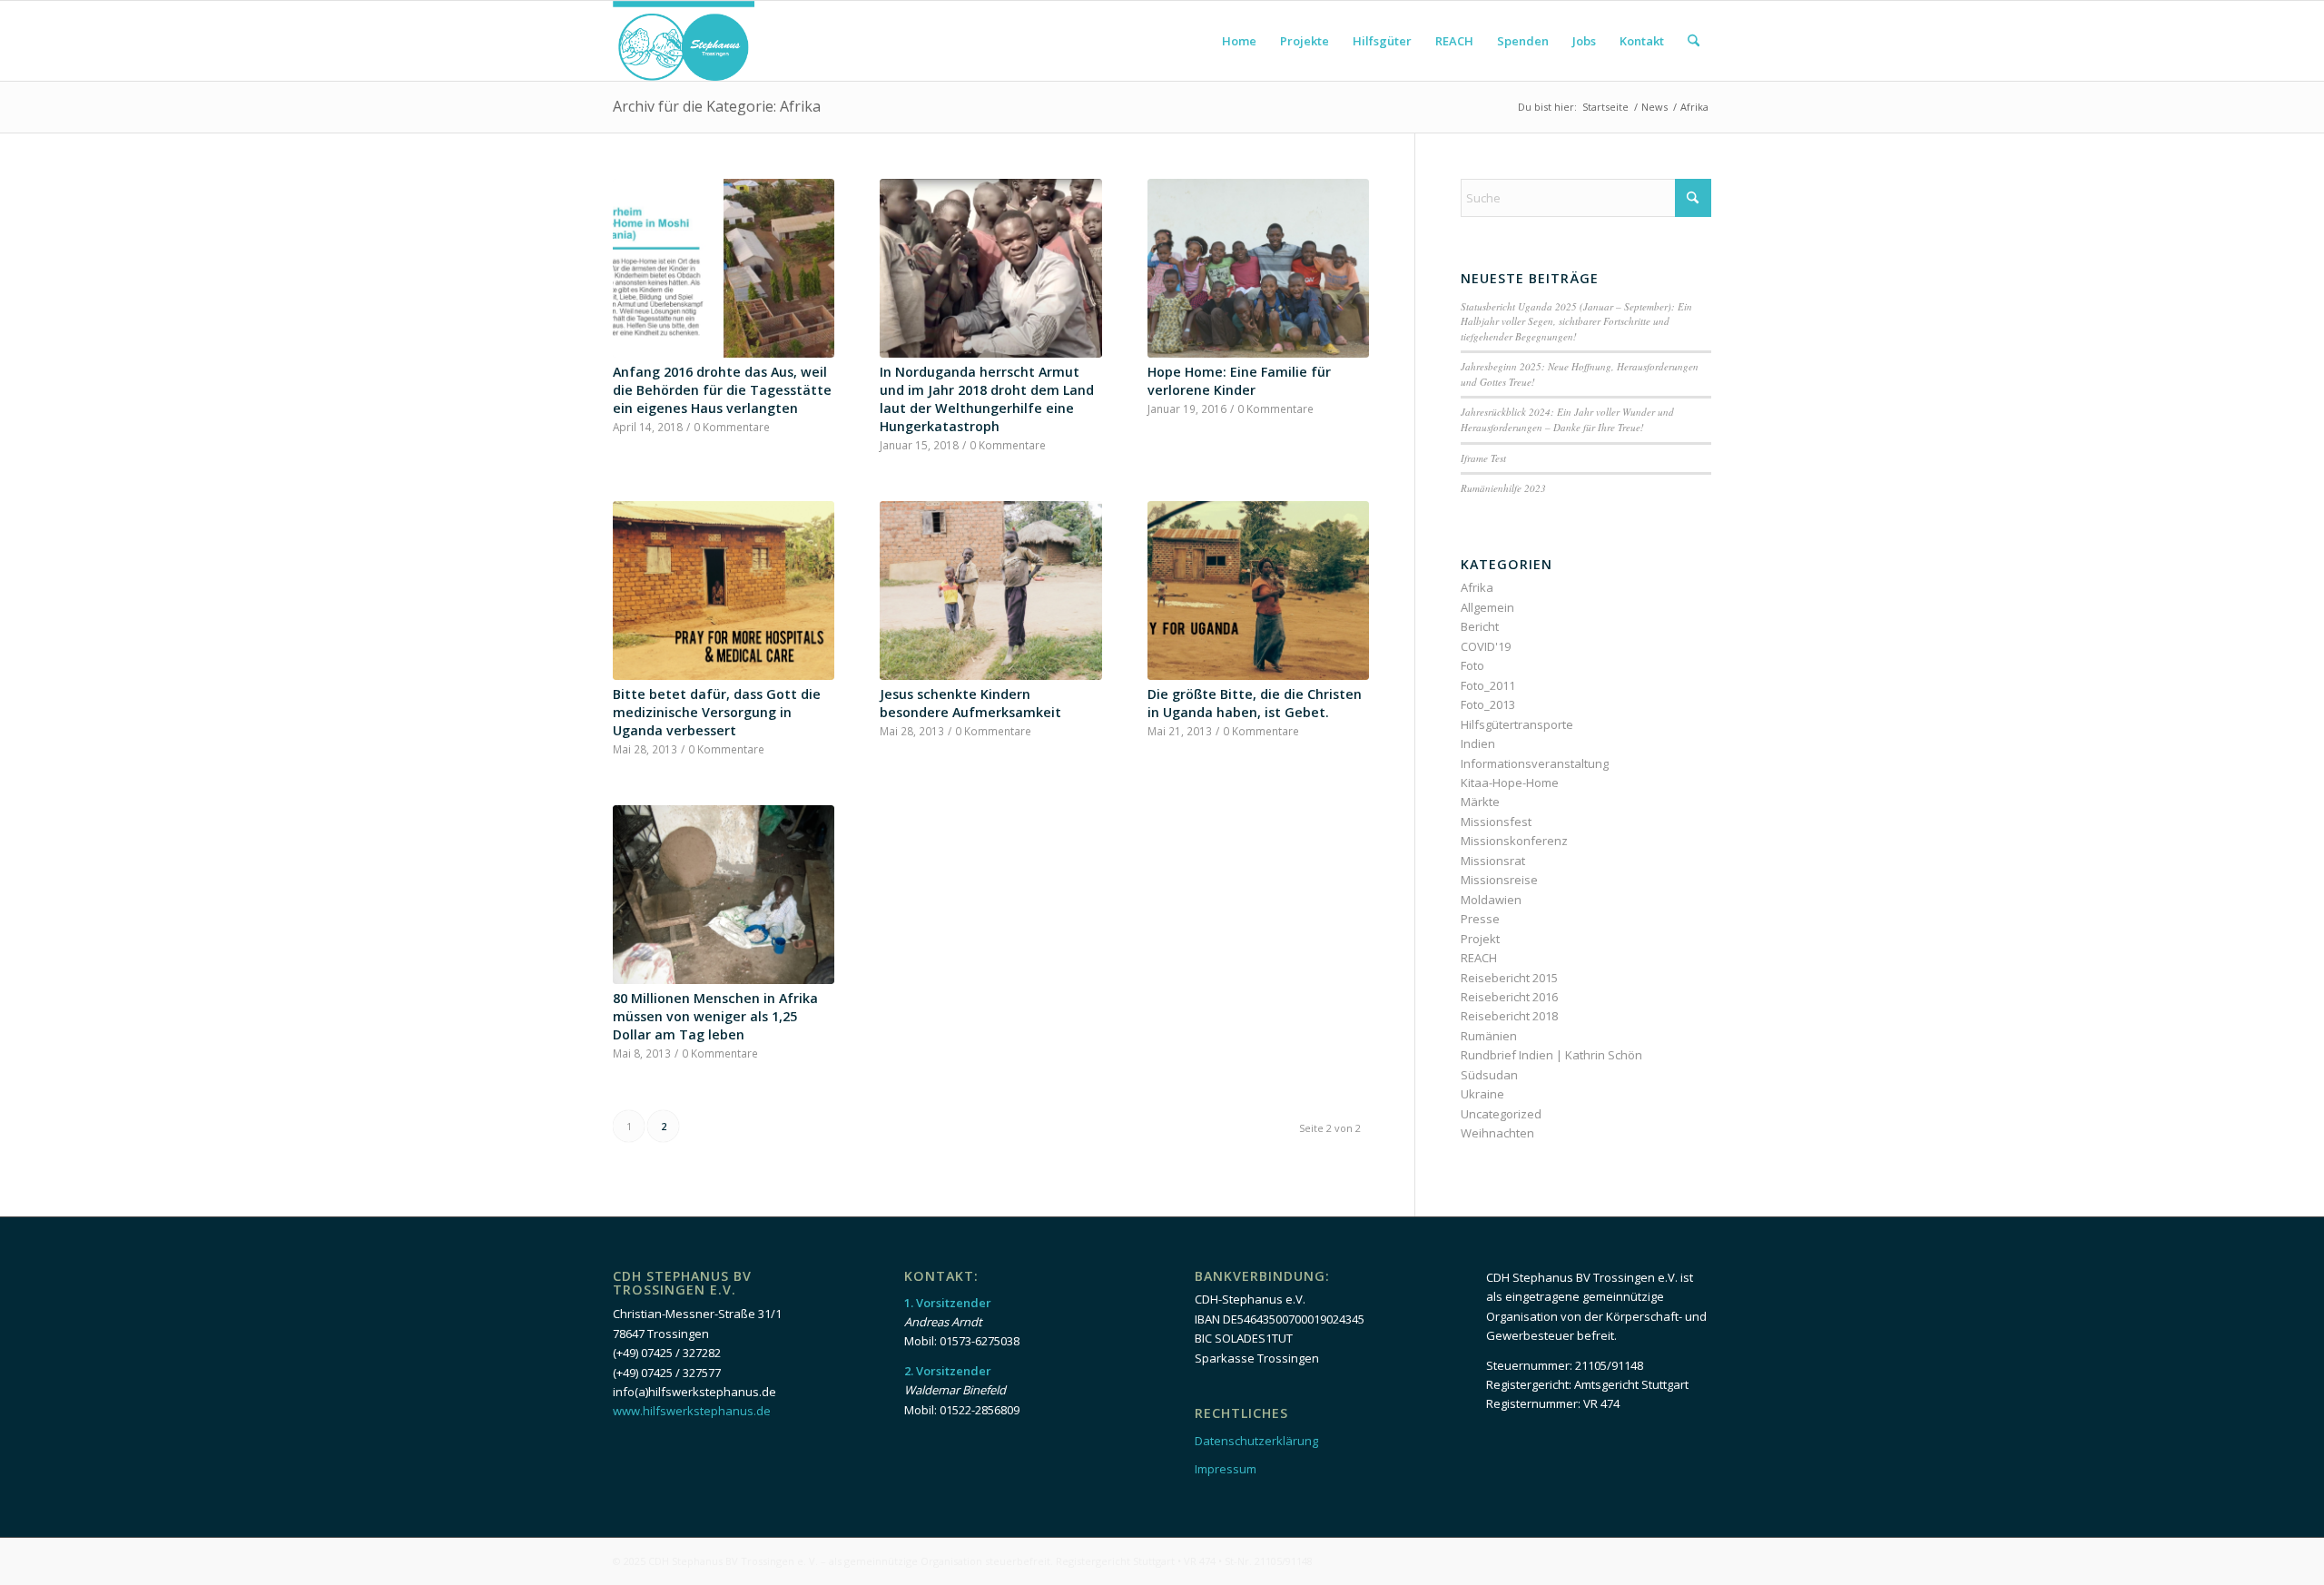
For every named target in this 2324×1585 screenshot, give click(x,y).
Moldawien (1491, 900)
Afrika (1477, 587)
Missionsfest (1496, 822)
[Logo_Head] (684, 41)
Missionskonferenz (1514, 841)
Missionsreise (1499, 880)
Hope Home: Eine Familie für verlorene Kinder (1239, 381)
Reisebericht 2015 (1509, 978)
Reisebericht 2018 (1509, 1016)
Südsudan (1489, 1075)
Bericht (1480, 626)
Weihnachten (1497, 1133)
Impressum (1226, 1469)
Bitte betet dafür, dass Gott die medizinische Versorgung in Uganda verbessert (717, 712)
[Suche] (1694, 41)
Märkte (1480, 802)
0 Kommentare (732, 427)
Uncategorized (1501, 1114)
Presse (1480, 919)
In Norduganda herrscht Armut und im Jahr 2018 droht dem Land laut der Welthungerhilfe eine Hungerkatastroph (987, 399)
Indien (1478, 743)
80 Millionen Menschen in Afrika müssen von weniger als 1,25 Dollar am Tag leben (715, 1016)
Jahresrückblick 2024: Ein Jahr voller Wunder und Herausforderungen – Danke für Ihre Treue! (1567, 419)
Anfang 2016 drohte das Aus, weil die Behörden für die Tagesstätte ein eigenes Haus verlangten (722, 390)
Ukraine (1482, 1094)
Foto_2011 (1488, 685)
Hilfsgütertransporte (1517, 724)
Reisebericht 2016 (1509, 997)
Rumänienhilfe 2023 (1503, 488)
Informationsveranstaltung (1535, 763)
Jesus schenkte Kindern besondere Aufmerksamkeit (970, 703)
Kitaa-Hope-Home (1510, 783)
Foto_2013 (1488, 704)
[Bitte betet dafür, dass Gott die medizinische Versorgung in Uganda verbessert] (724, 591)
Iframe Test (1483, 458)
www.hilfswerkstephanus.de (692, 1411)
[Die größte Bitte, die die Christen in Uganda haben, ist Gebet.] (1258, 591)
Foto (1472, 665)
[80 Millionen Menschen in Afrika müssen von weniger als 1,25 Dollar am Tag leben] (724, 895)
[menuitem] (1239, 41)
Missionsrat (1493, 861)
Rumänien (1489, 1036)
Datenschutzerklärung (1256, 1441)
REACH (1479, 958)
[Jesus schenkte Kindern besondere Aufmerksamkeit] (990, 591)
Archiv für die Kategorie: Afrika (717, 106)
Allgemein (1487, 607)
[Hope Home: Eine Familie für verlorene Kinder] (1258, 269)
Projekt (1480, 939)
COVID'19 (1486, 646)
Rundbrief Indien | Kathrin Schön (1551, 1055)
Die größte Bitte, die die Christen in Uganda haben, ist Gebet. (1255, 703)
